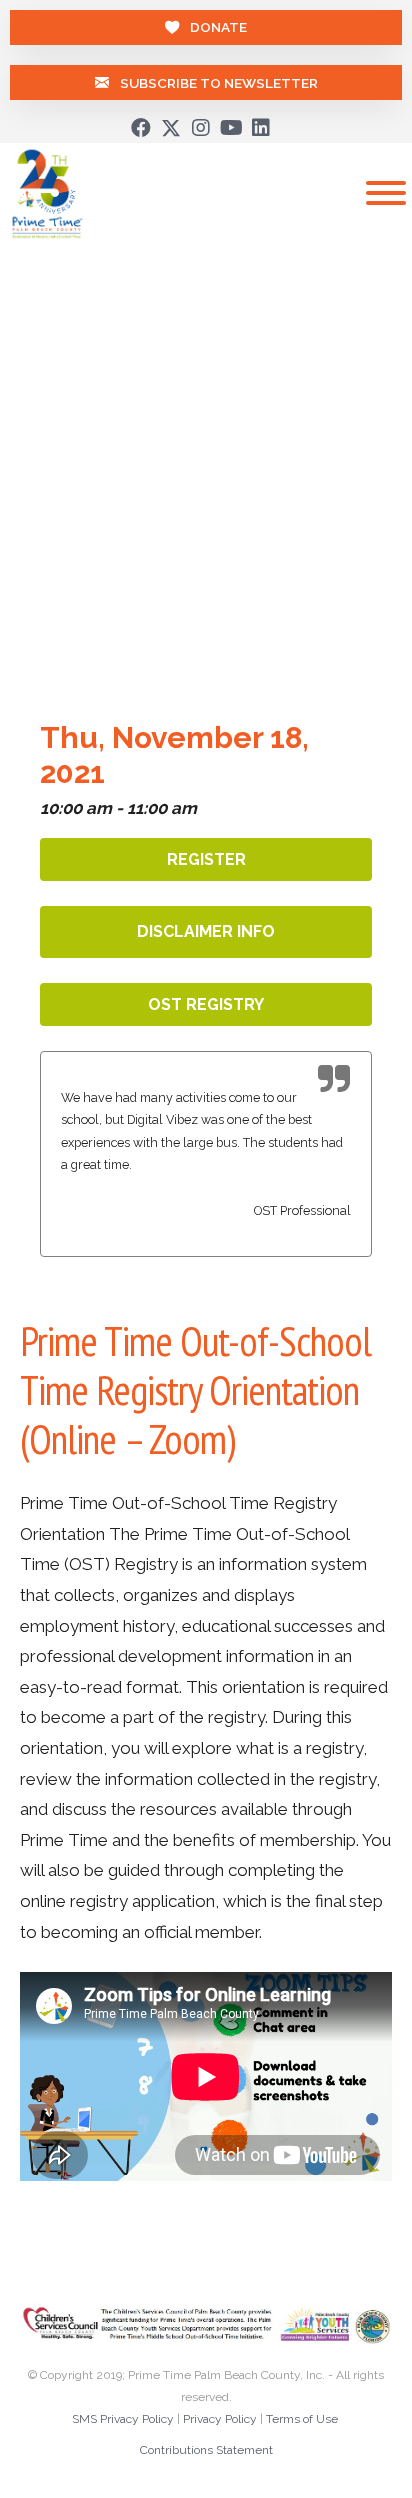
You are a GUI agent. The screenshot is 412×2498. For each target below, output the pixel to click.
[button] (141, 128)
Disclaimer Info (206, 931)
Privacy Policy (220, 2424)
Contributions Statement (206, 2456)
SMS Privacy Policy (123, 2424)
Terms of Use (302, 2424)
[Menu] (386, 193)
